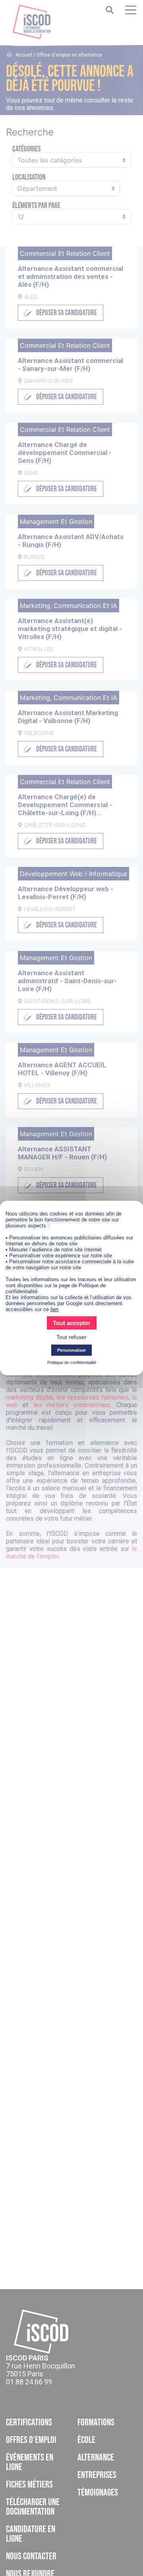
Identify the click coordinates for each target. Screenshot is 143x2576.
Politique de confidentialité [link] (72, 1362)
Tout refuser (71, 1337)
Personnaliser (71, 1350)
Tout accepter (72, 1323)
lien (54, 1309)
